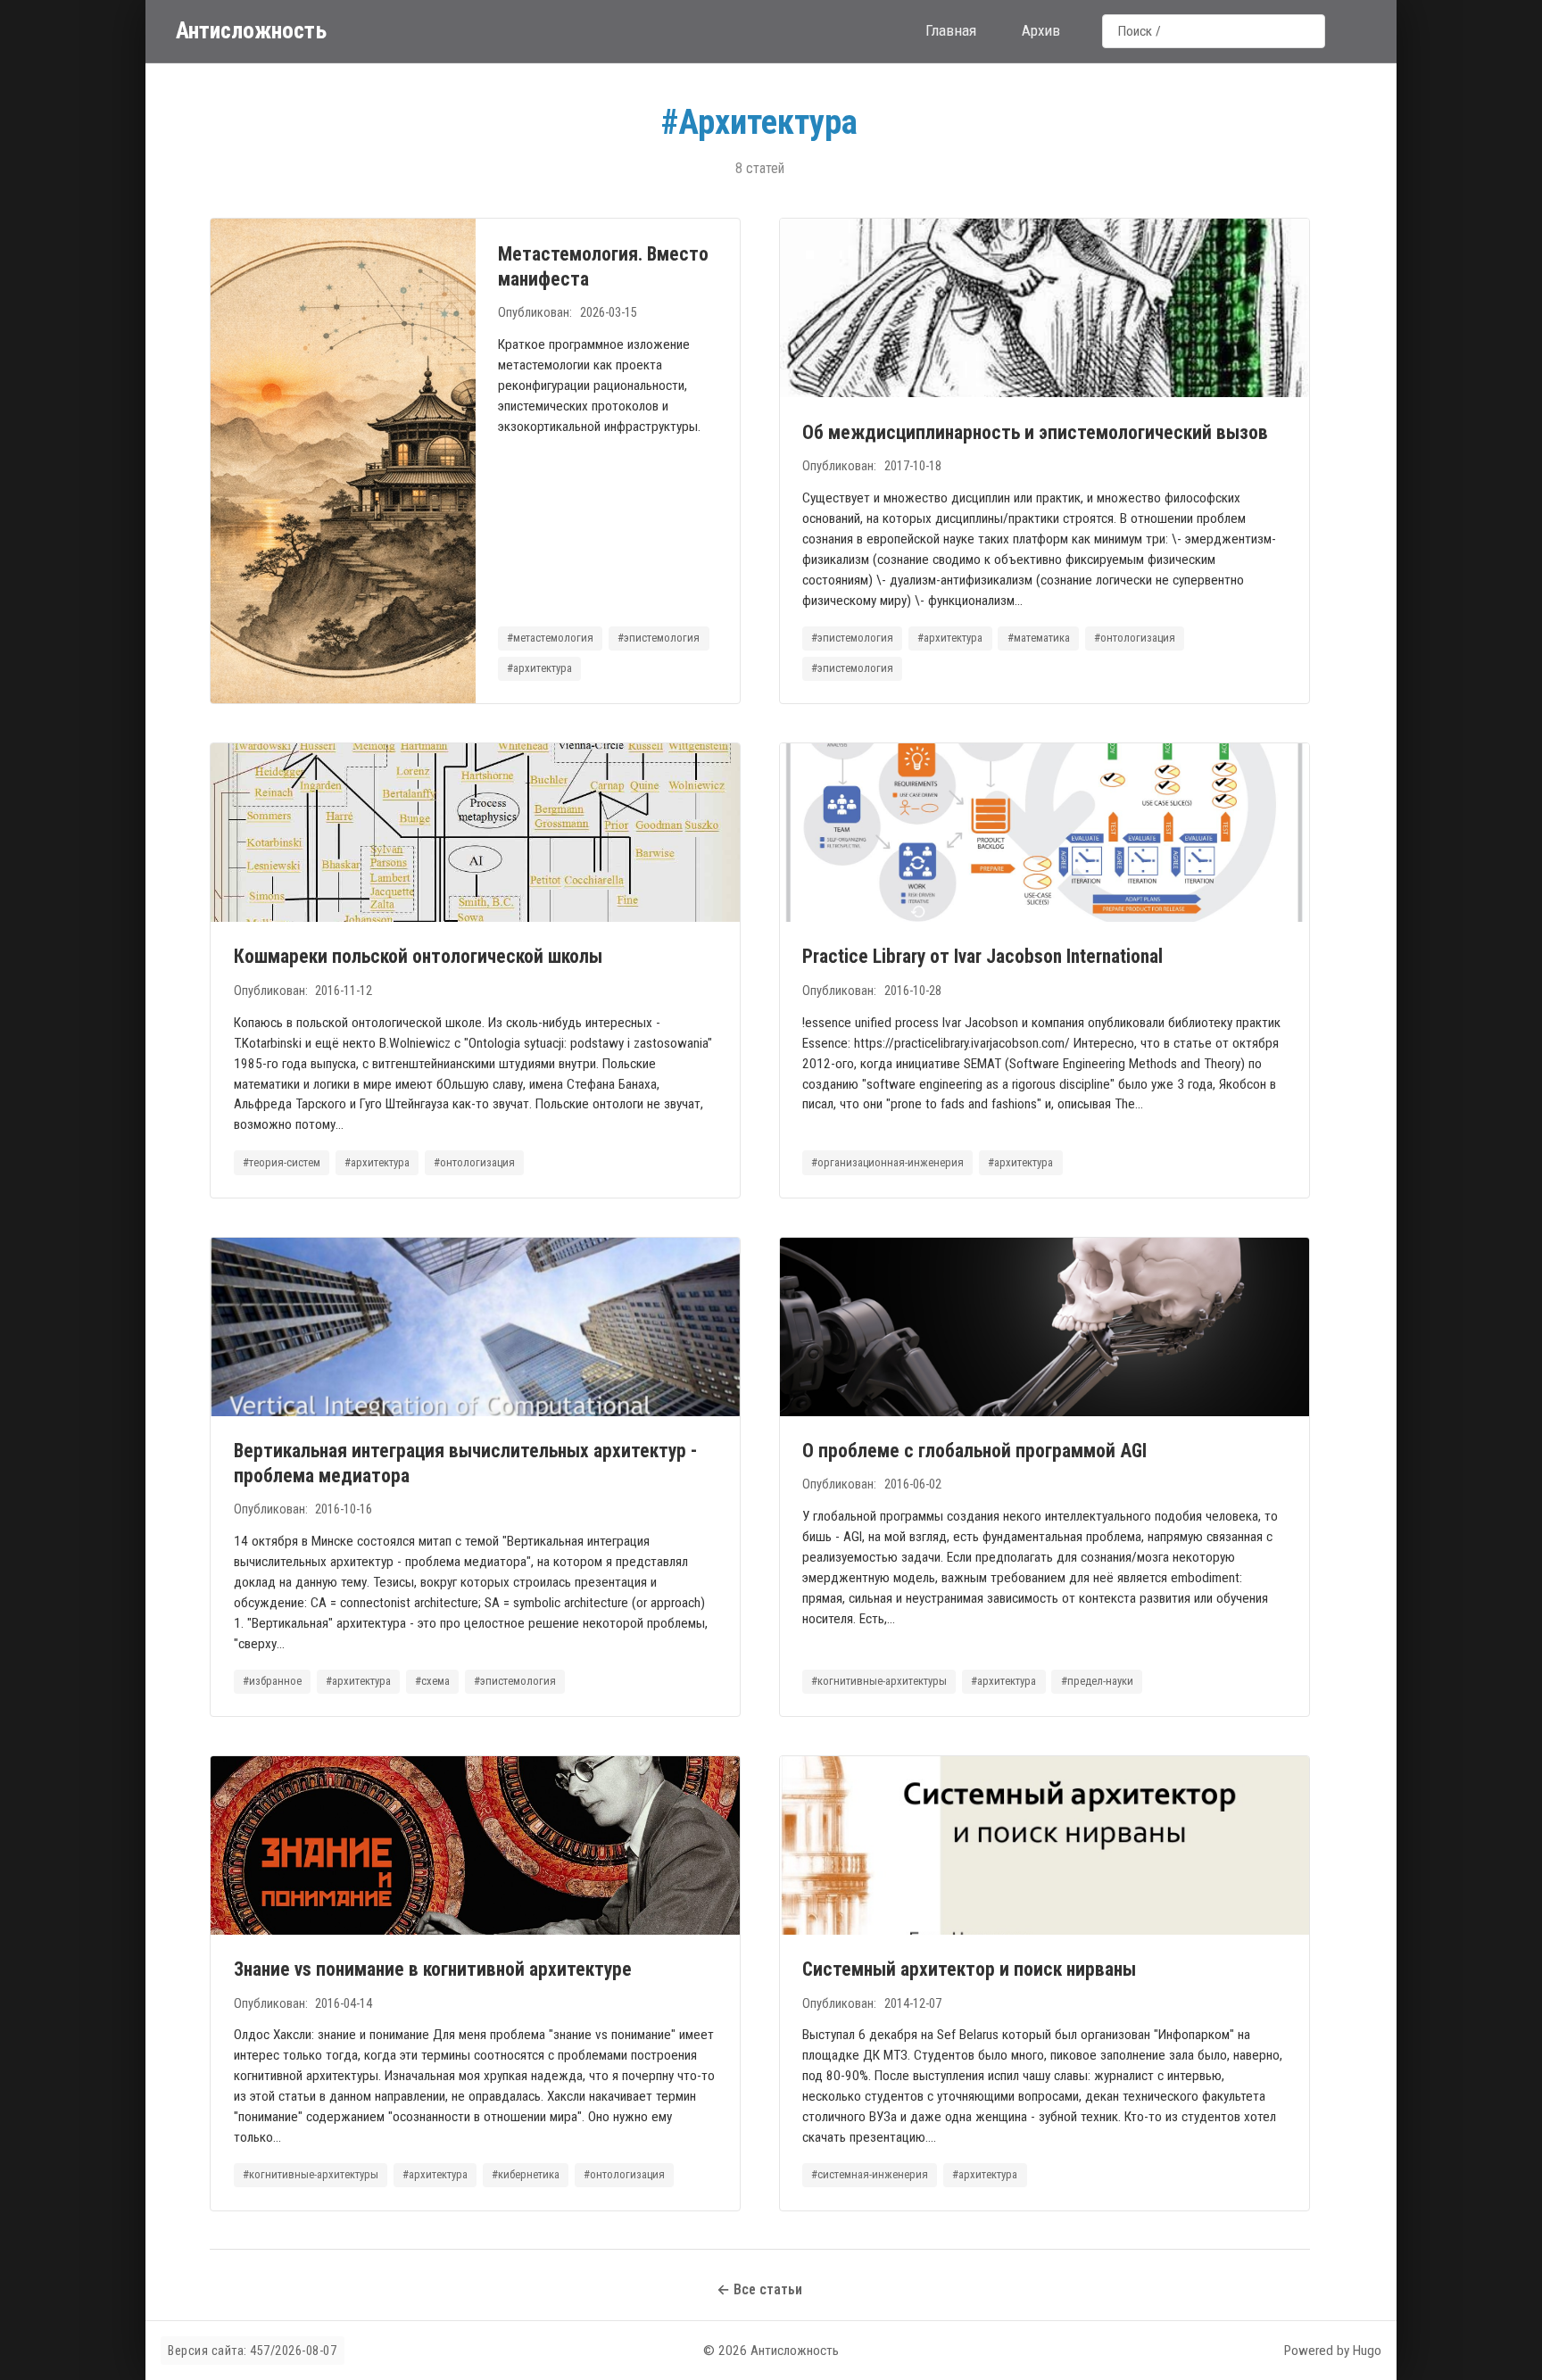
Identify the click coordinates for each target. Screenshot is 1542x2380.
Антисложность (251, 30)
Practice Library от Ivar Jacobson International (982, 956)
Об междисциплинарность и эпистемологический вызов (1035, 432)
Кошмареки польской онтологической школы (418, 956)
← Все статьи (759, 2289)
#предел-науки (1097, 1681)
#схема (432, 1681)
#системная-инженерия (870, 2174)
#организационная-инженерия (887, 1162)
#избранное (272, 1681)
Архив (1041, 30)
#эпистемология (659, 638)
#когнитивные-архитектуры (879, 1681)
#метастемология (550, 638)
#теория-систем (282, 1162)
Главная (951, 30)
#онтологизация (1135, 638)
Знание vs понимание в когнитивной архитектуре (433, 1969)
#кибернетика (526, 2174)
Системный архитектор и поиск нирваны (969, 1969)
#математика (1039, 638)
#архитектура (539, 668)
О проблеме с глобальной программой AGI (974, 1451)
